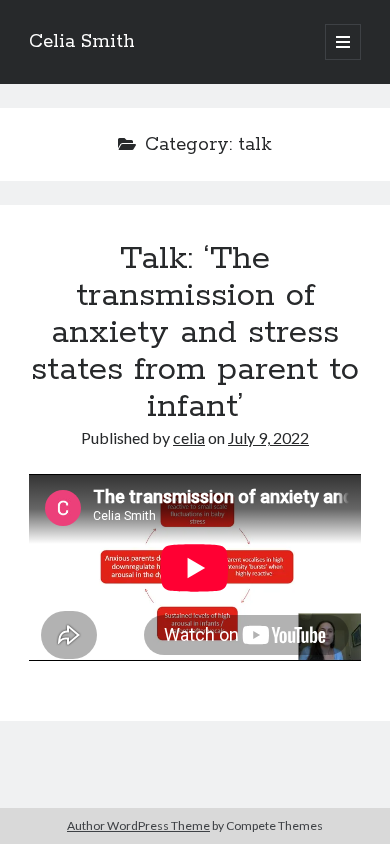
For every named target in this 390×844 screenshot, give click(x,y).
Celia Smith (82, 42)
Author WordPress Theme (138, 825)
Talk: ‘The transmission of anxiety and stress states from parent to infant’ (195, 333)
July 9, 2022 (268, 437)
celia (189, 437)
